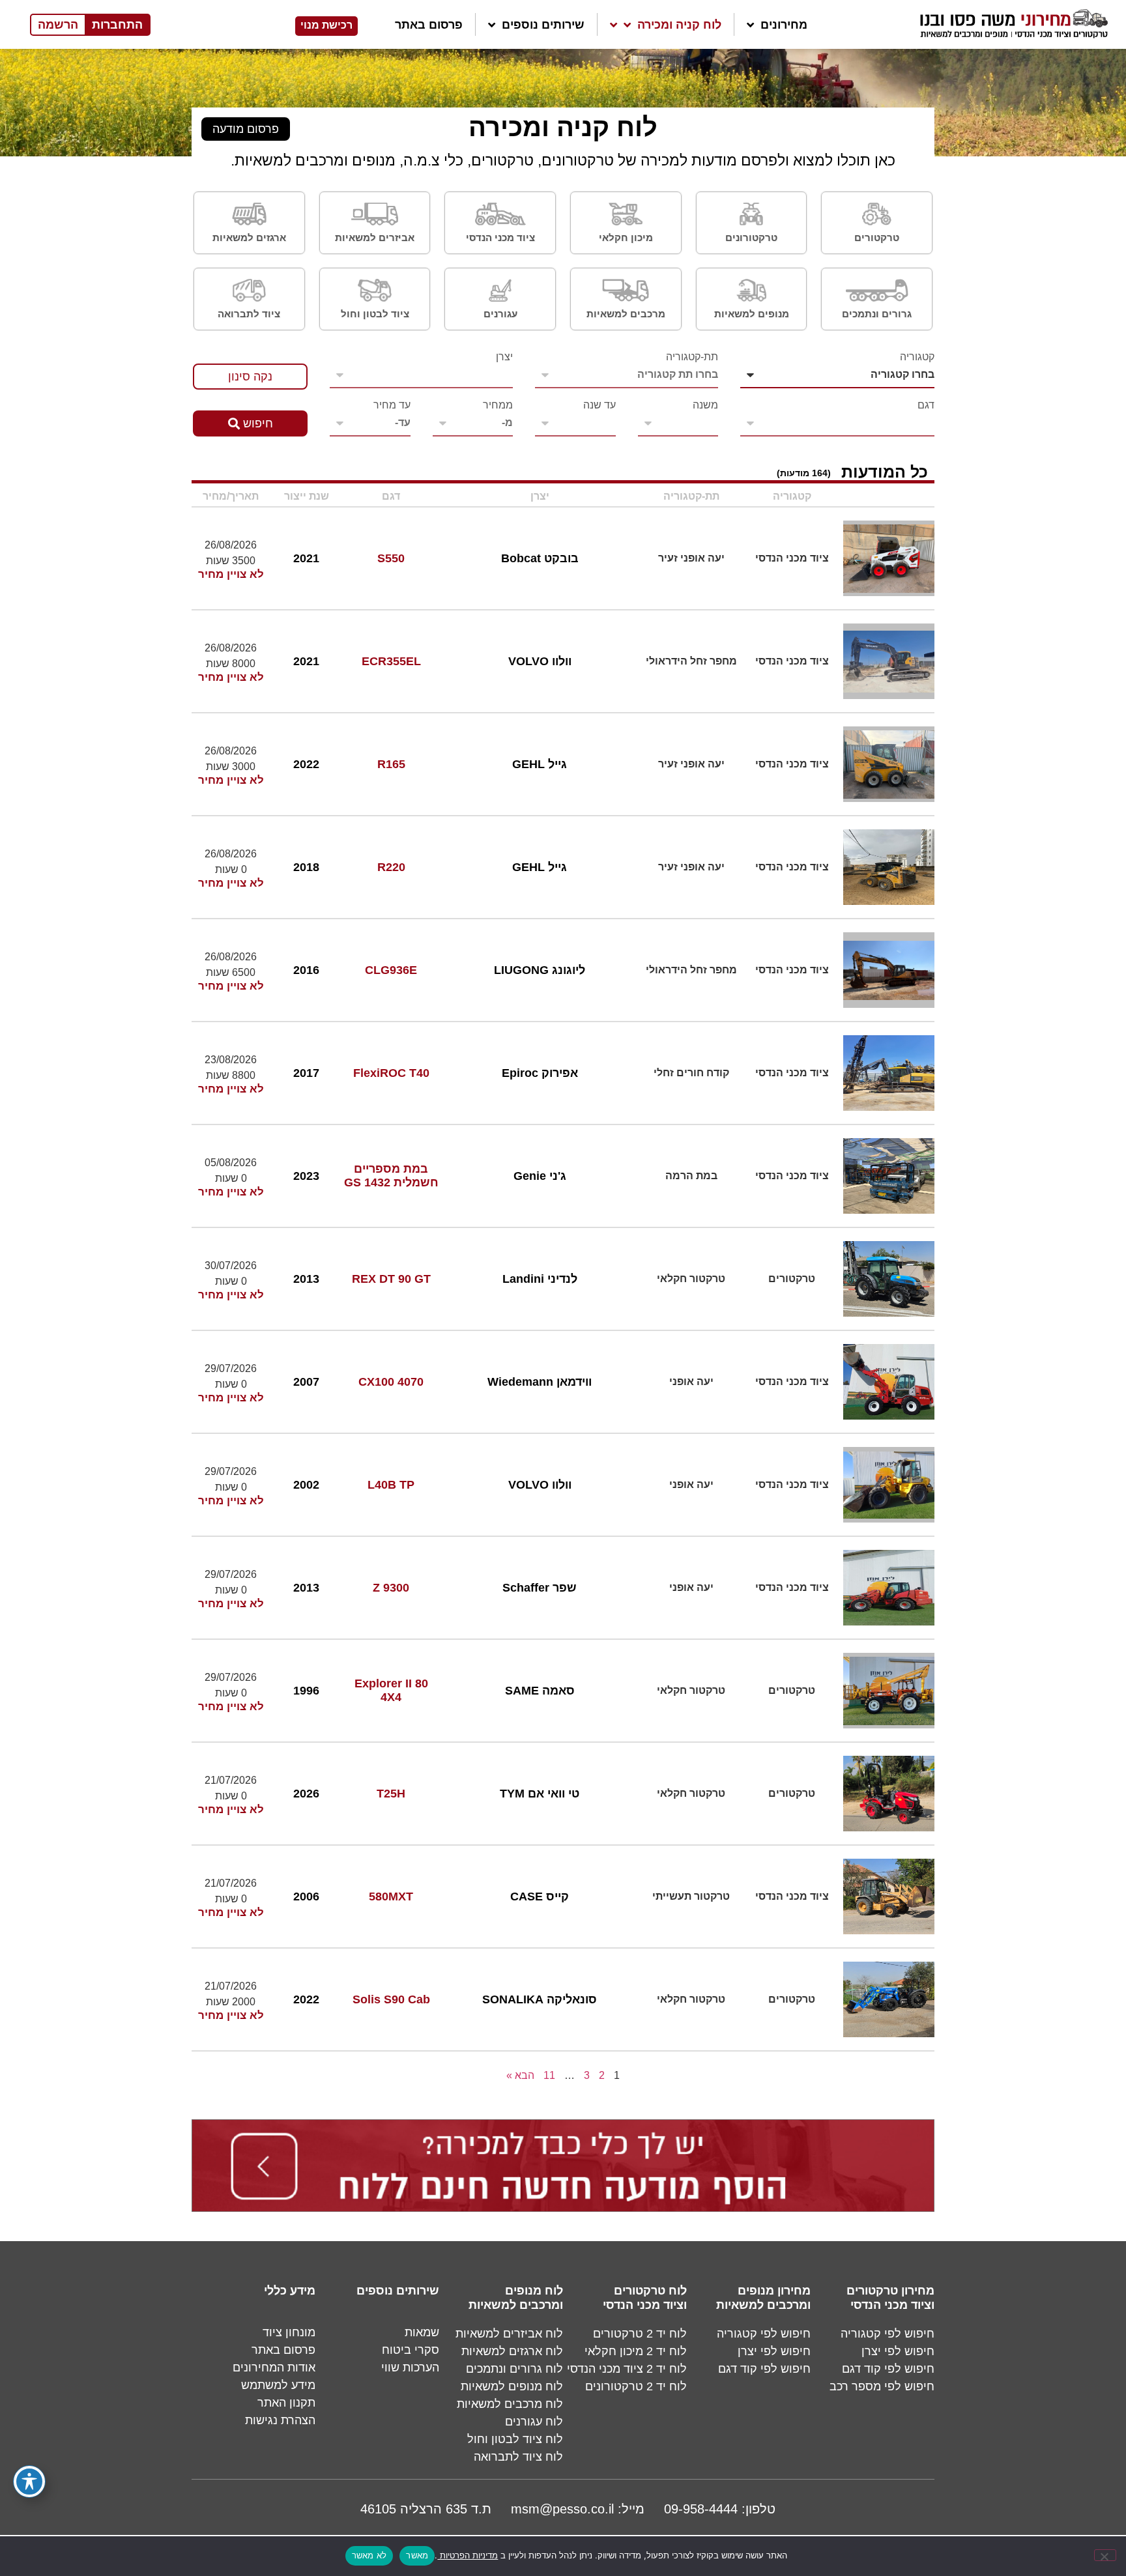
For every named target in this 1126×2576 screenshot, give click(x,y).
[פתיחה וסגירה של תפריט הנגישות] (29, 2482)
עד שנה (599, 405)
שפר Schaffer (540, 1588)
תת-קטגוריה (692, 357)
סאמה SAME (540, 1691)
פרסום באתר (429, 25)
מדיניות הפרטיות (468, 2555)
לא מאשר (369, 2555)
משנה (705, 405)
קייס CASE (540, 1896)
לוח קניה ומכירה (679, 25)
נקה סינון (250, 377)
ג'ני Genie (540, 1176)
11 (549, 2075)
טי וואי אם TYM (540, 1794)
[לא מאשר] (1105, 2555)
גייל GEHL (540, 764)
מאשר (417, 2555)
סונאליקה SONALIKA (540, 1999)
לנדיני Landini (540, 1279)
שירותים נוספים (543, 25)
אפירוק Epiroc (540, 1073)
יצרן (504, 357)
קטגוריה (917, 357)
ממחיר (498, 405)
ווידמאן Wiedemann (540, 1382)
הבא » (520, 2075)
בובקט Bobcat (540, 558)
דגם (926, 405)
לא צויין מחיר (231, 575)
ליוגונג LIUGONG (540, 970)
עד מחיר (392, 405)
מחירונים (784, 25)
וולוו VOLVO (540, 661)
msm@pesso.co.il (562, 2509)
